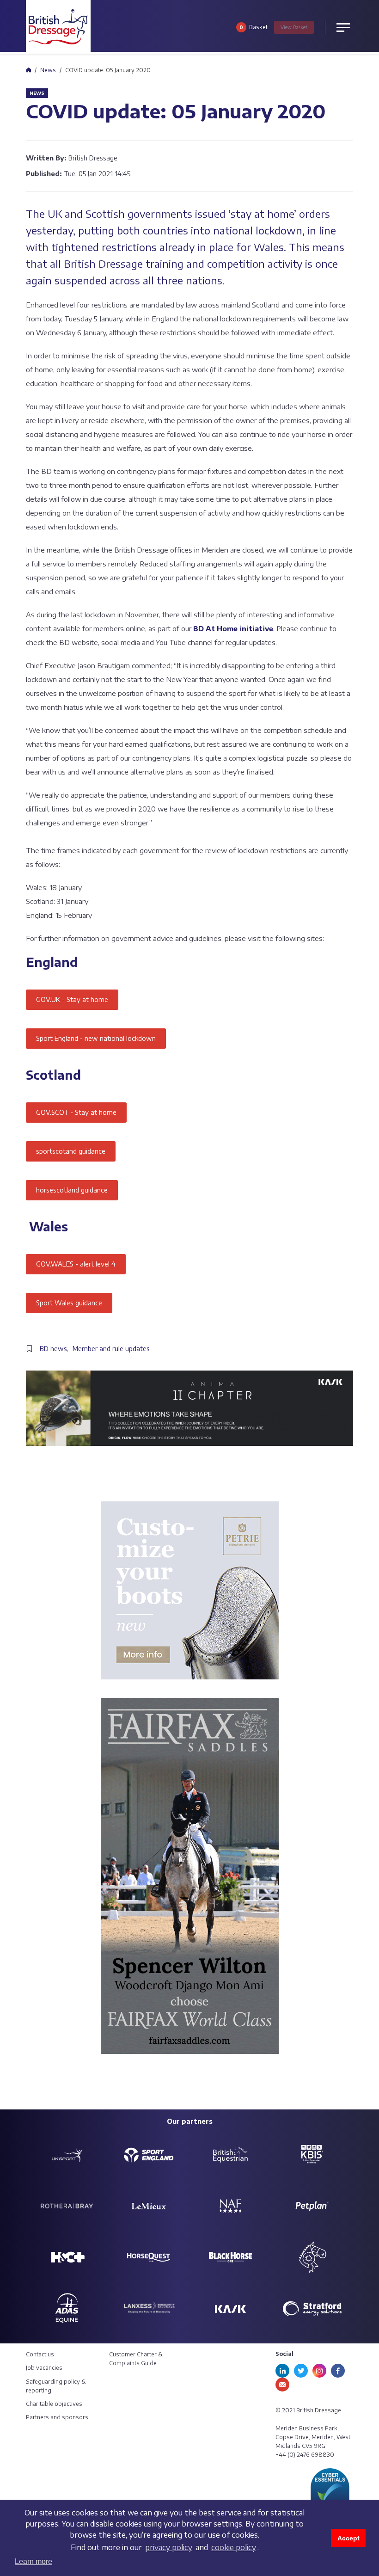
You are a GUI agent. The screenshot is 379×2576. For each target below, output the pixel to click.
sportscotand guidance (71, 1151)
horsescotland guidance (72, 1190)
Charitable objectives (54, 2404)
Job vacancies (44, 2368)
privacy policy (169, 2547)
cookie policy (234, 2547)
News (48, 70)
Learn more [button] (34, 2561)
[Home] (28, 70)
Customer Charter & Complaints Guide (136, 2359)
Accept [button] (348, 2538)
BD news (53, 1349)
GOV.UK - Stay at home (72, 999)
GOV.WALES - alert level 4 (76, 1264)
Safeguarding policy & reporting (56, 2386)
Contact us (40, 2354)
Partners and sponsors (57, 2417)
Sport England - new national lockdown (96, 1038)
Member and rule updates (111, 1349)
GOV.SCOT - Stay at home (76, 1112)
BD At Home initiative (233, 628)
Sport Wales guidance (69, 1303)
